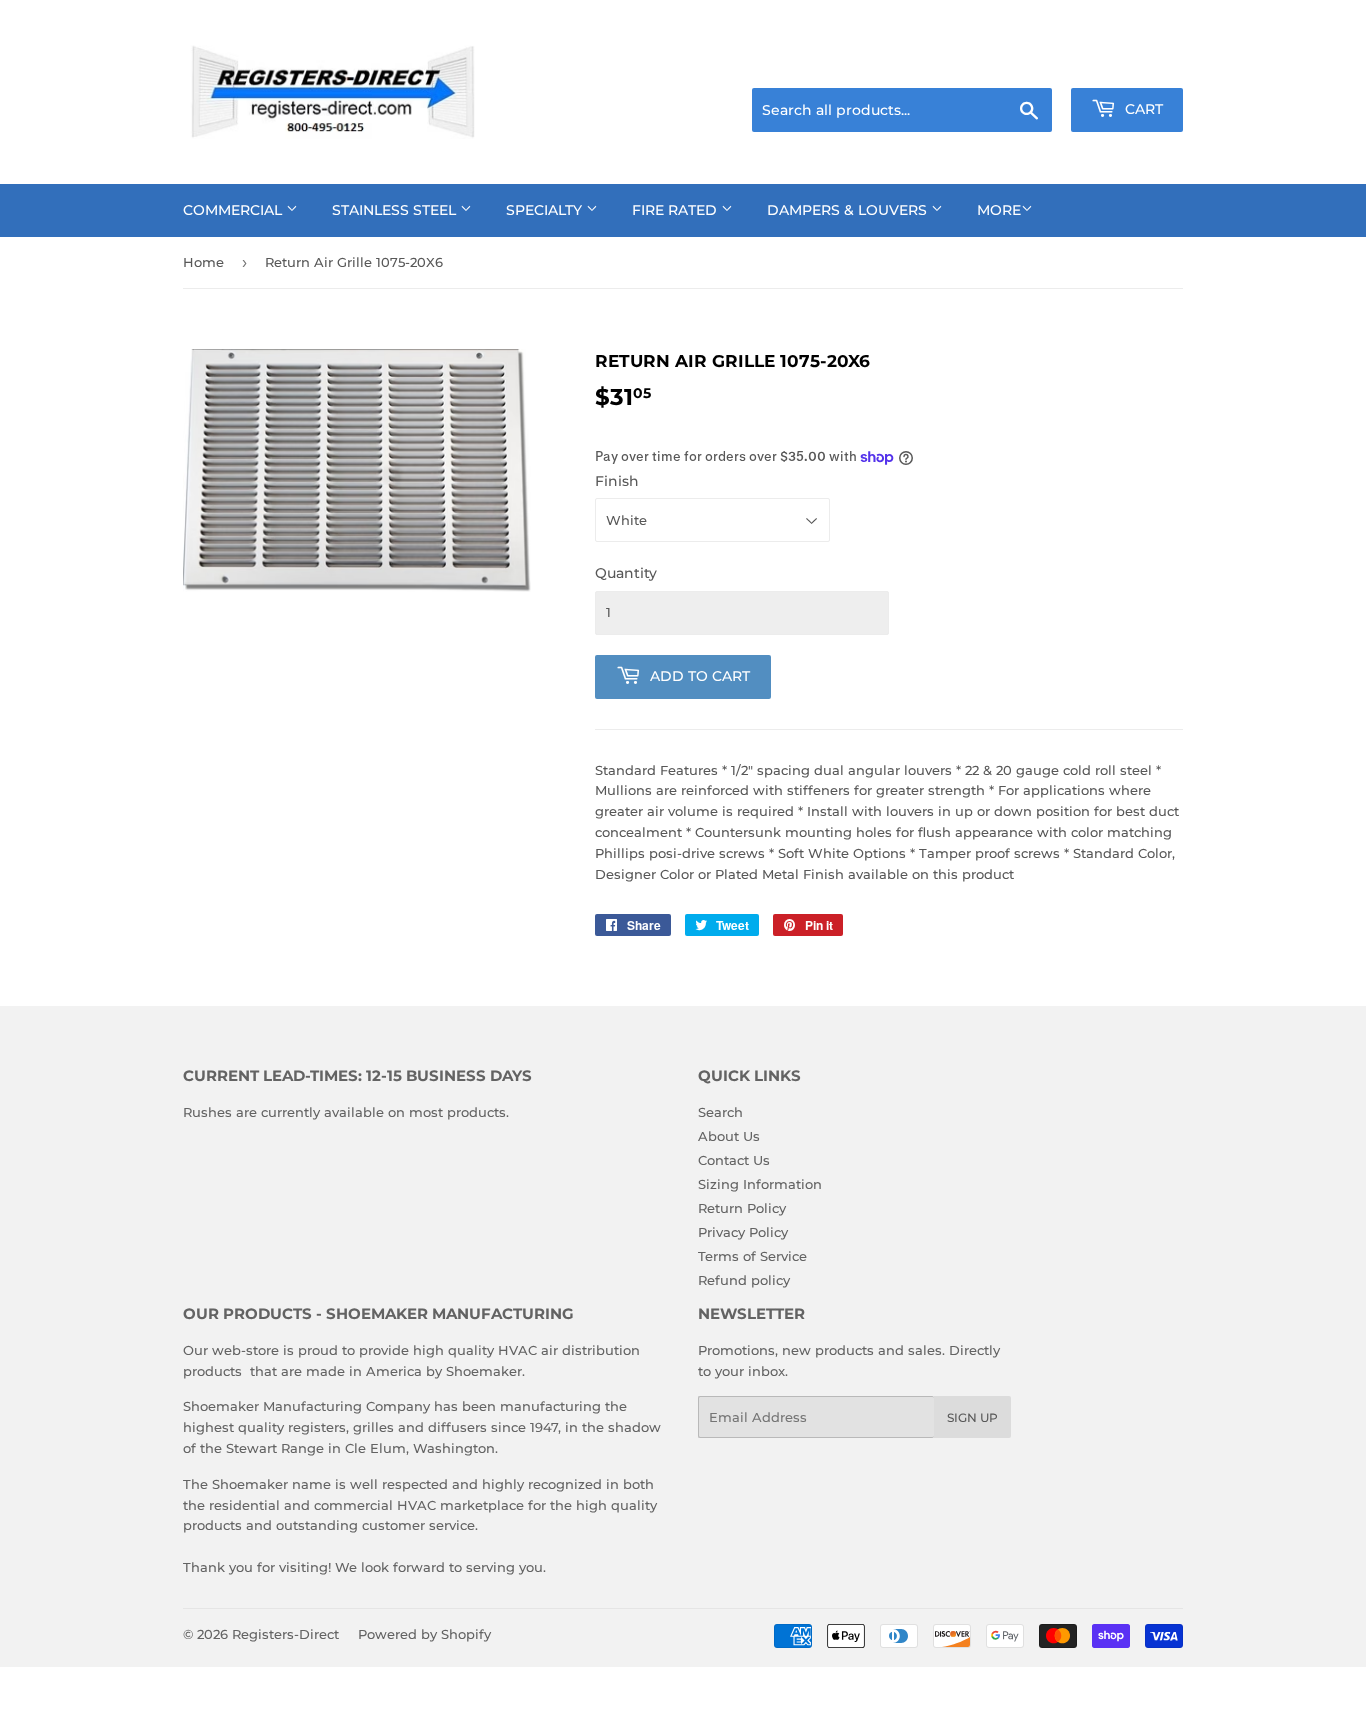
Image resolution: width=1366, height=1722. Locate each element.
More (999, 210)
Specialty (546, 210)
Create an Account (1128, 63)
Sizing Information (760, 1184)
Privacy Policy (743, 1232)
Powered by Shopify (424, 1634)
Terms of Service (752, 1256)
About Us (729, 1136)
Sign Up (972, 1417)
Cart (1142, 109)
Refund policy (744, 1280)
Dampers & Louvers (849, 210)
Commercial (234, 210)
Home (203, 262)
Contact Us (734, 1160)
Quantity (626, 573)
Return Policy (742, 1208)
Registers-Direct (285, 1634)
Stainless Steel (396, 210)
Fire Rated (676, 210)
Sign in (1025, 63)
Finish (617, 481)
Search (720, 1112)
